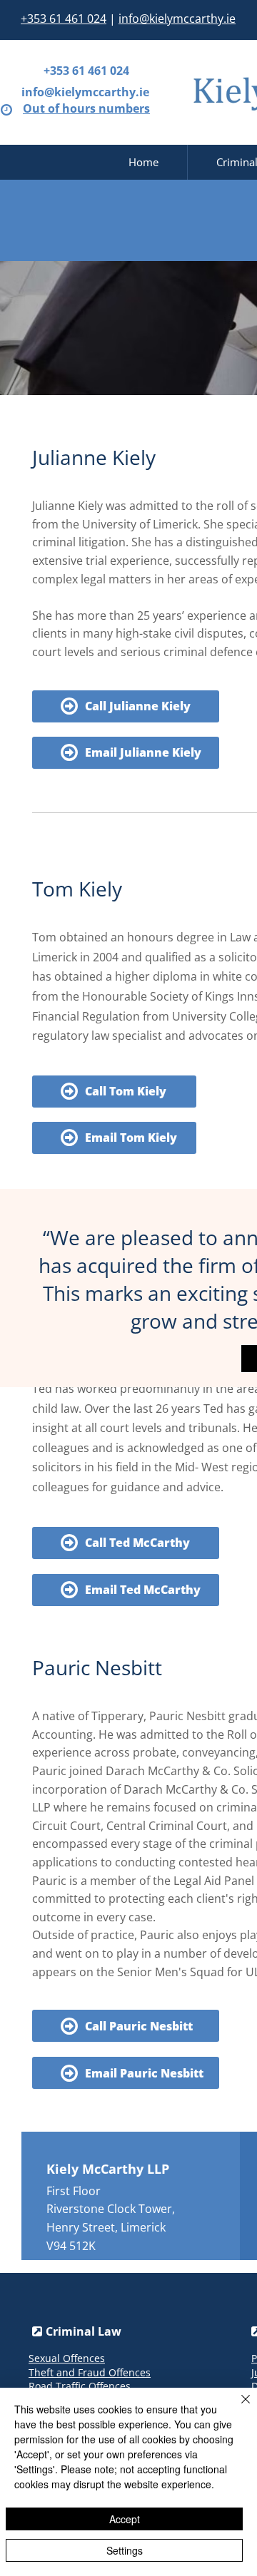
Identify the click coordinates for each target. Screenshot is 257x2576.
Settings (125, 2550)
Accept (125, 2519)
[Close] (237, 2408)
